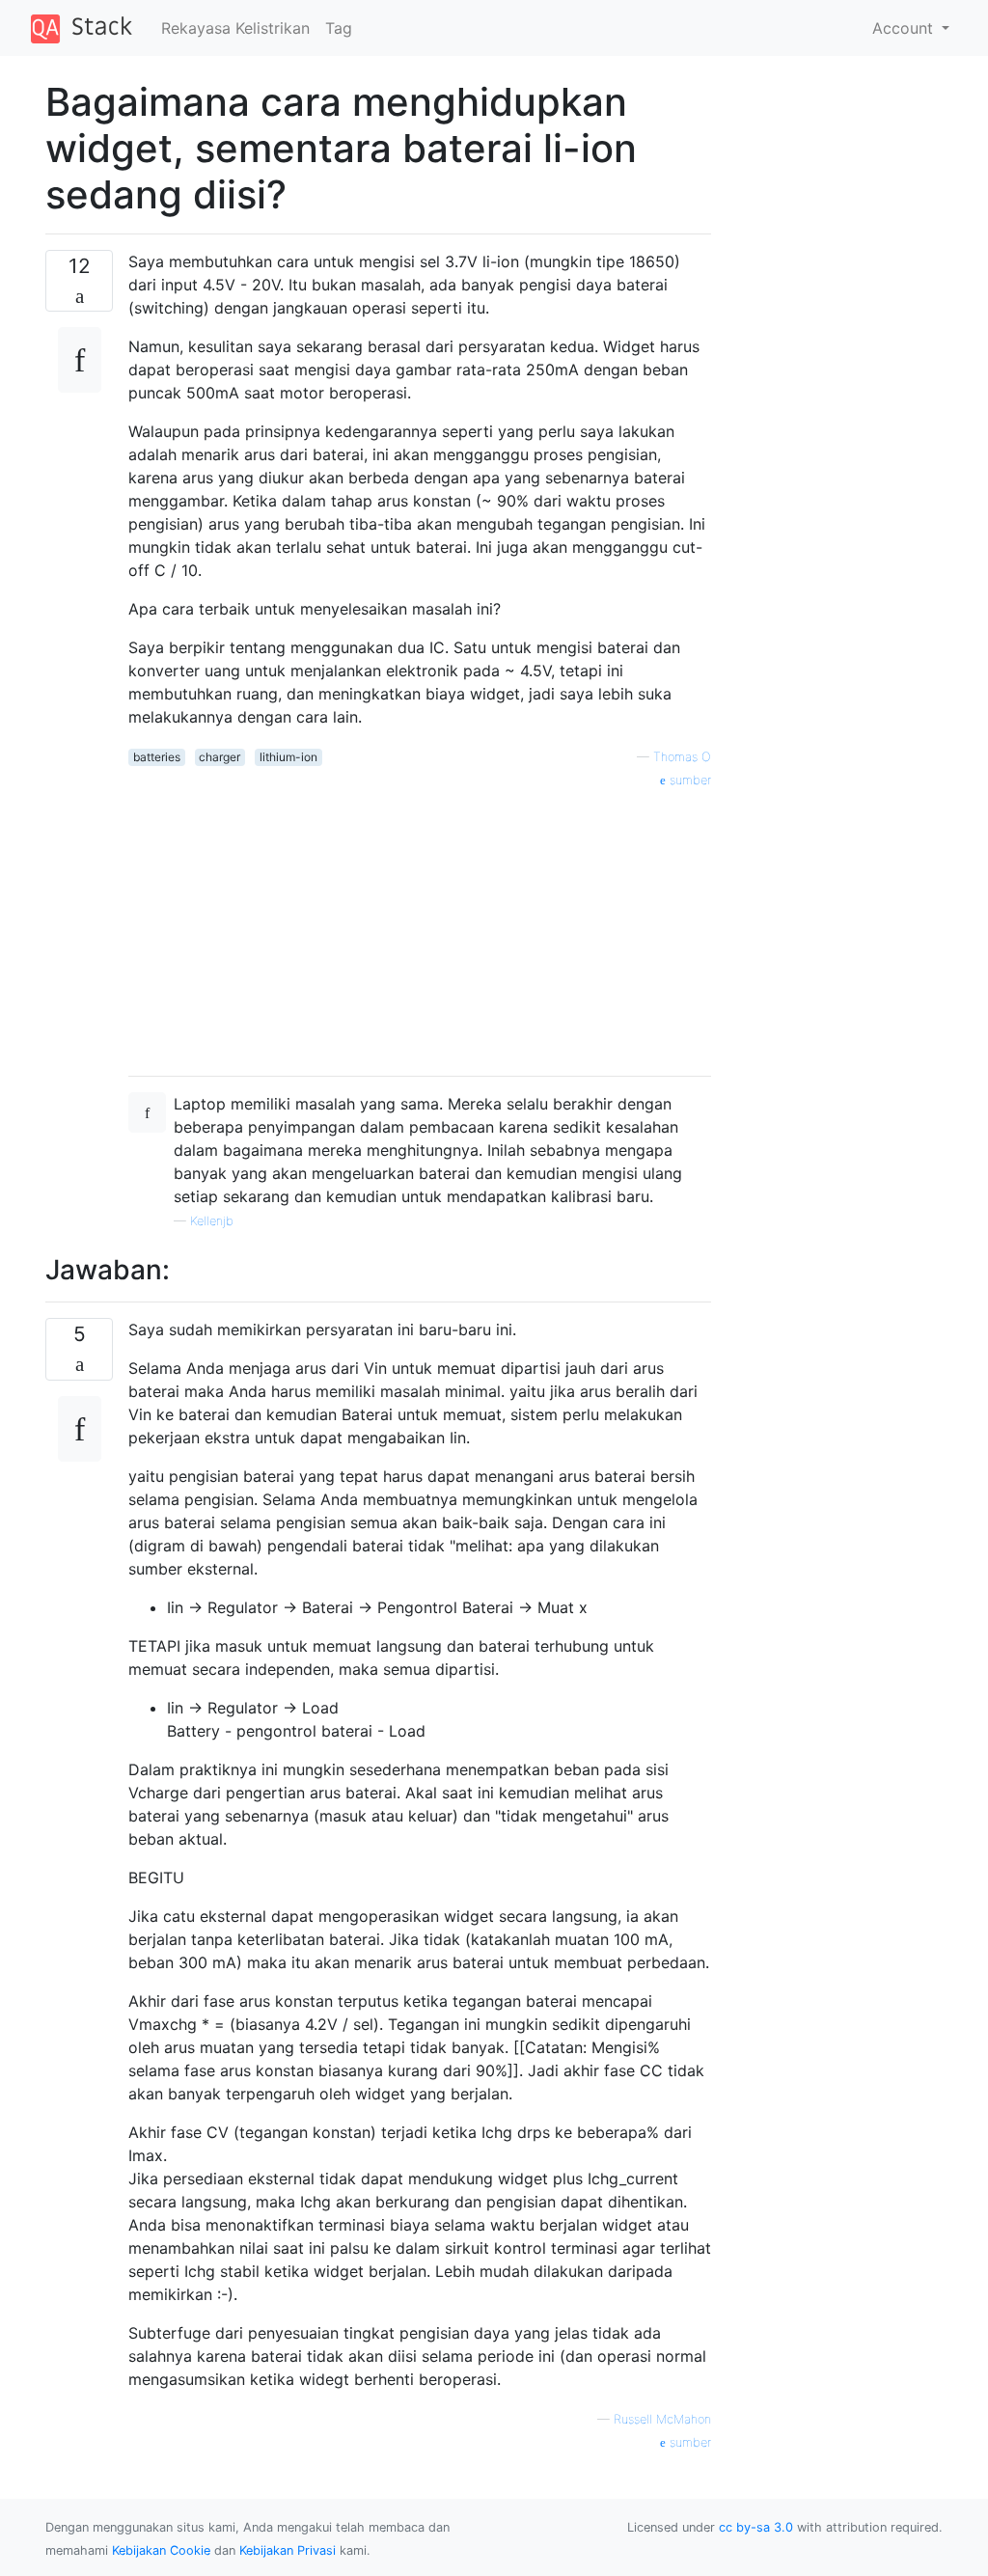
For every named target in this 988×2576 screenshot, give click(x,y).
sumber (688, 780)
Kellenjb (212, 1221)
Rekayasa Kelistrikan (235, 28)
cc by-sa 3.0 (756, 2527)
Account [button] (905, 28)
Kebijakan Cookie (161, 2550)
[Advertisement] (420, 925)
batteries (157, 757)
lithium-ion (288, 757)
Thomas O (682, 757)
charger (220, 757)
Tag (339, 28)
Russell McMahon (662, 2419)
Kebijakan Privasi (288, 2550)
